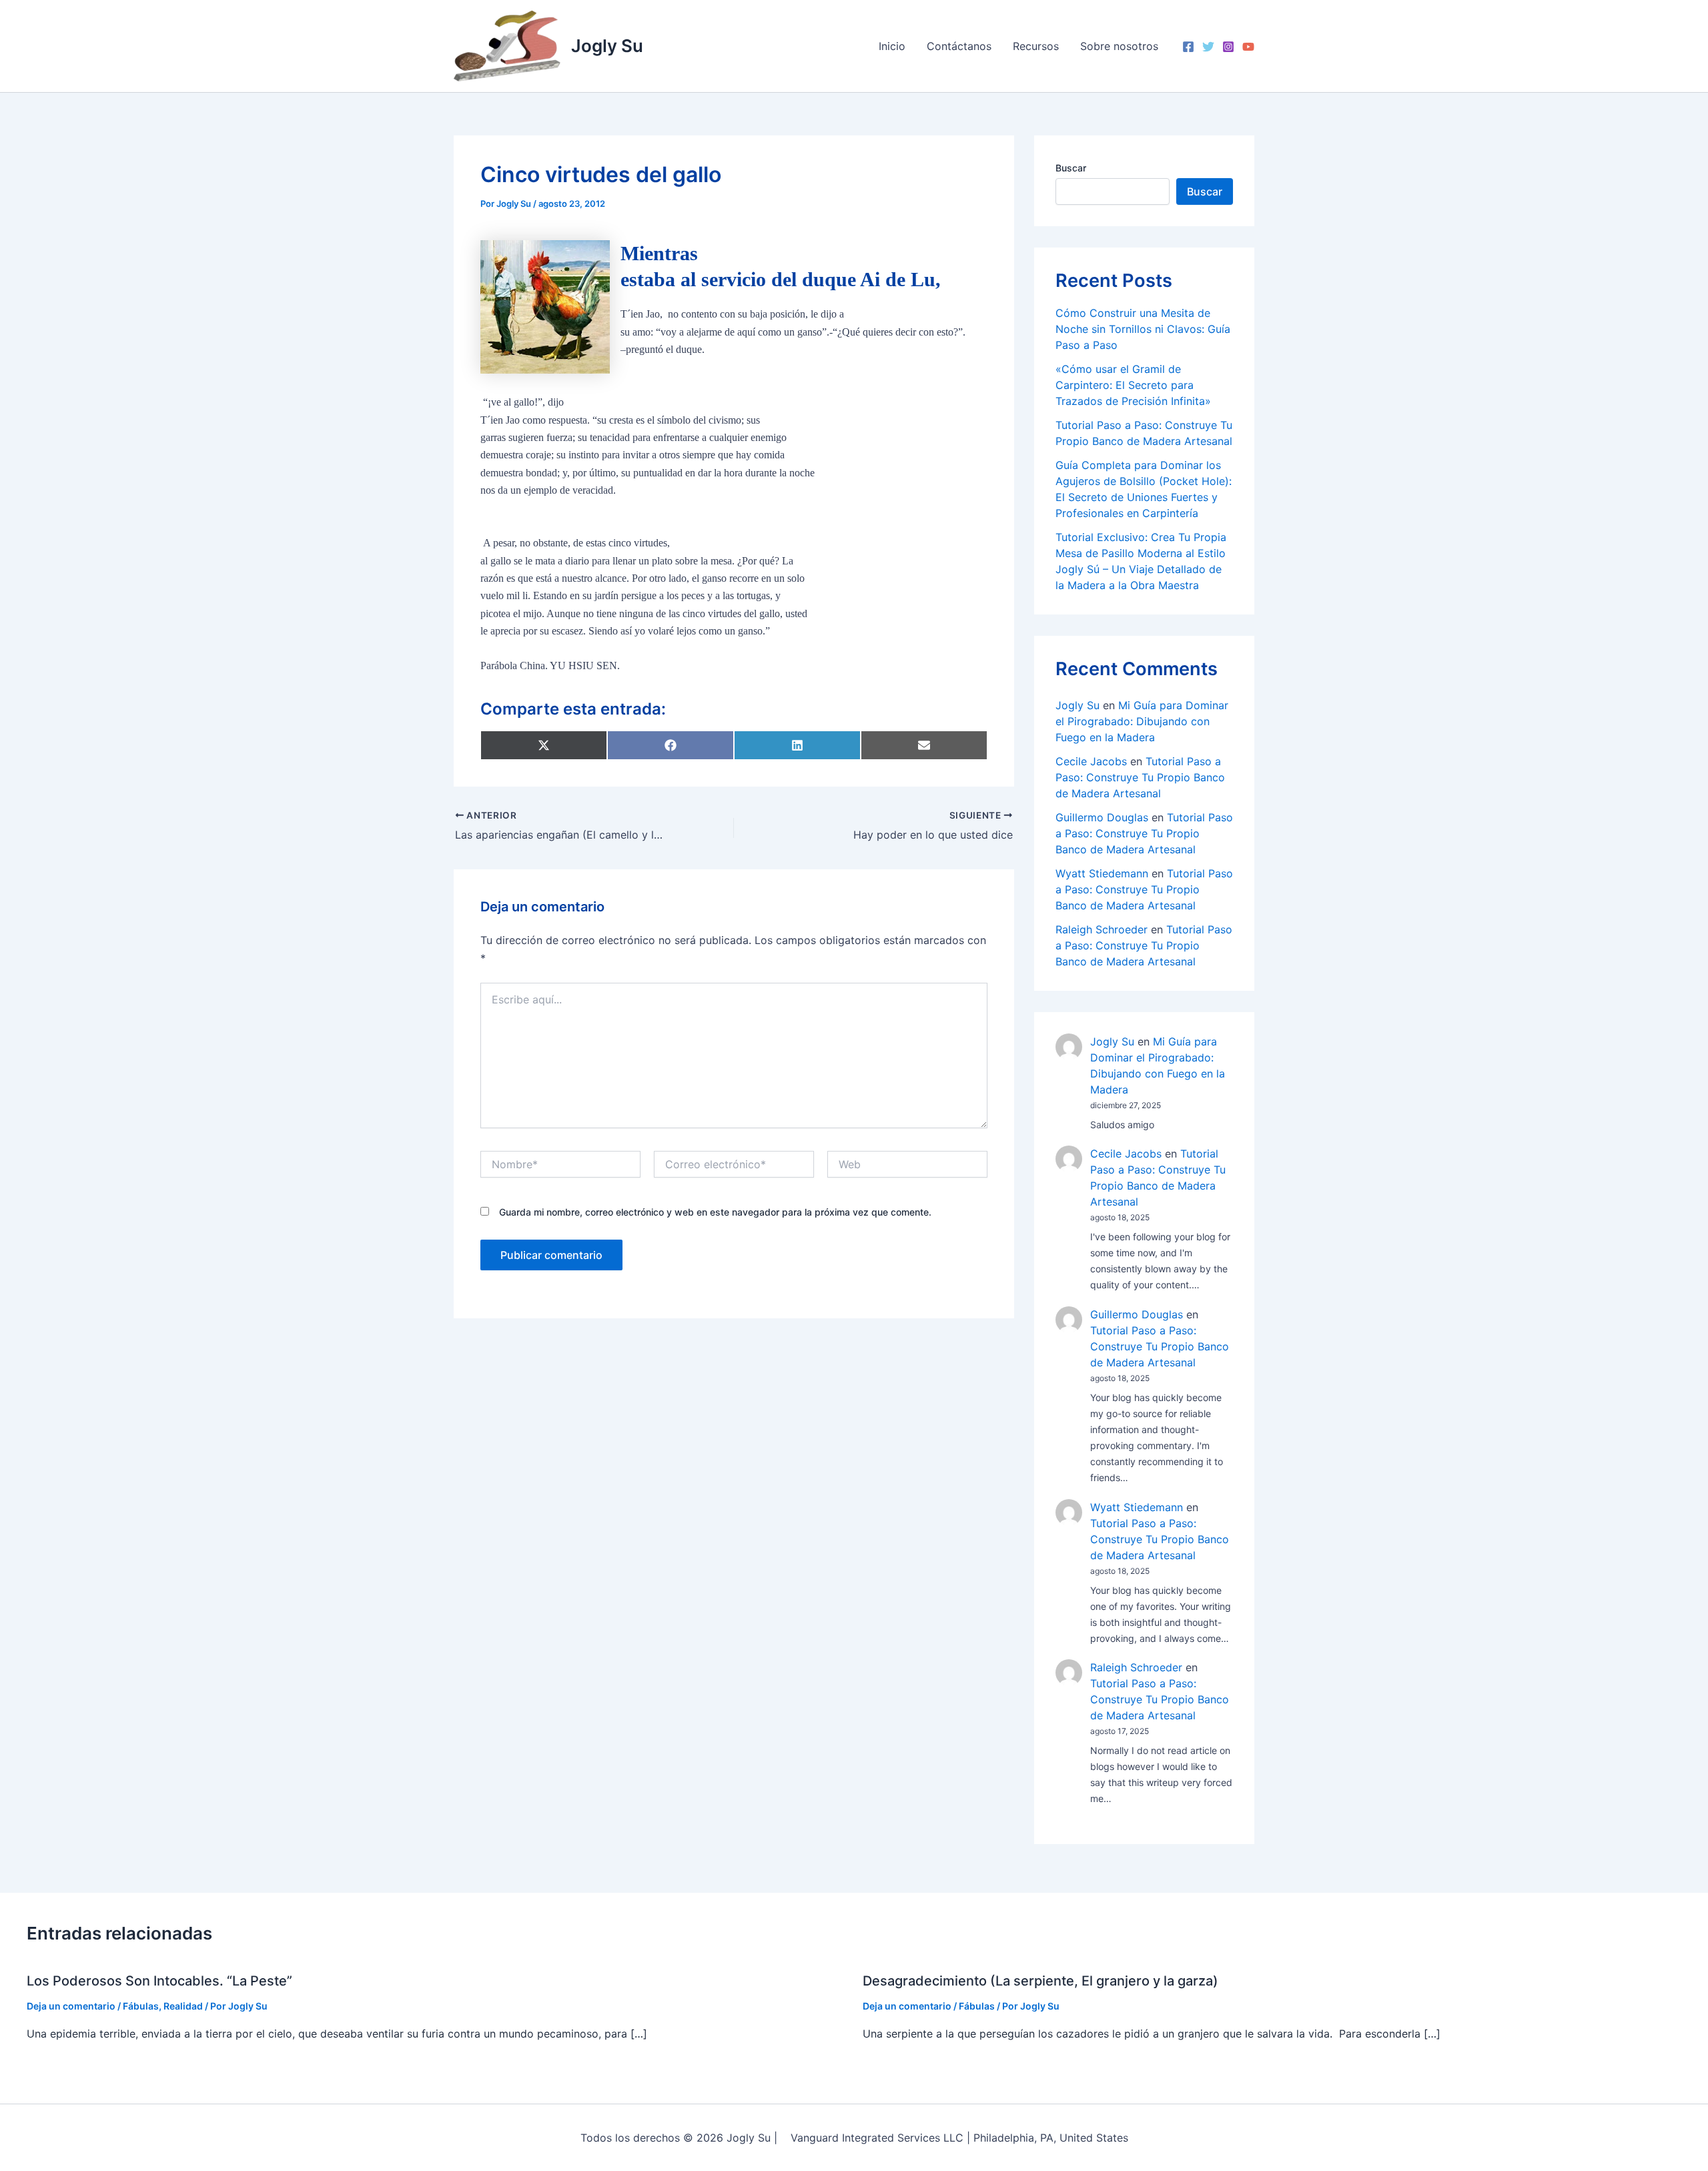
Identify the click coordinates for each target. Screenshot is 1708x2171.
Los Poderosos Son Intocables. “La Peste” (159, 1981)
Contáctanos (959, 46)
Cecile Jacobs (1091, 761)
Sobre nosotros (1119, 46)
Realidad (183, 2006)
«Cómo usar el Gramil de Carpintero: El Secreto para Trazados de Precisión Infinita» (1133, 385)
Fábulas (141, 2006)
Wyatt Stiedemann (1102, 873)
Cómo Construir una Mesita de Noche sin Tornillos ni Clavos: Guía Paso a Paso (1143, 329)
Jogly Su (607, 46)
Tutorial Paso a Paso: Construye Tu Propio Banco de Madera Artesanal (1140, 777)
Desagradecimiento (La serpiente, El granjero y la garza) (1040, 1981)
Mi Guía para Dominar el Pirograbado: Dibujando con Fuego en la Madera (1142, 721)
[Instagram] (1228, 47)
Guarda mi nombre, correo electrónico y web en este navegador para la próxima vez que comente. (715, 1212)
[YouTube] (1248, 47)
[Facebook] (1188, 47)
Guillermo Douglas (1102, 817)
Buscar (1071, 168)
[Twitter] (1208, 47)
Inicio (892, 46)
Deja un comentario (71, 2006)
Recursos (1036, 46)
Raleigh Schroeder (1102, 929)
